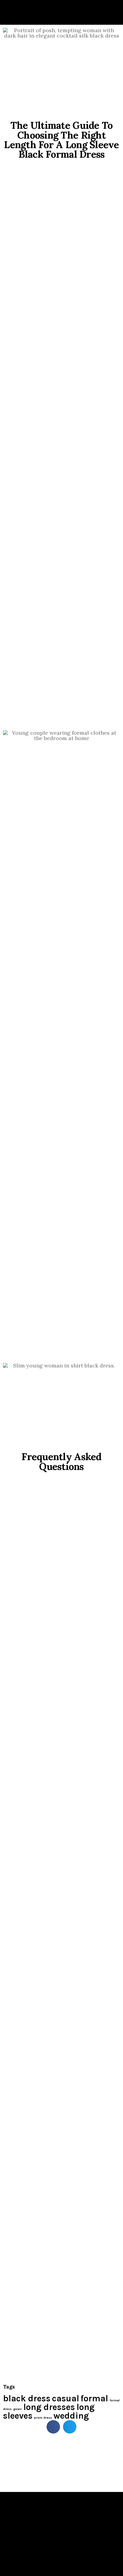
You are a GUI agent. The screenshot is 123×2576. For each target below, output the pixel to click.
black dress (27, 2398)
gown (17, 2409)
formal (94, 2398)
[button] (53, 2427)
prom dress (43, 2418)
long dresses (49, 2407)
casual (66, 2398)
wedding (71, 2416)
